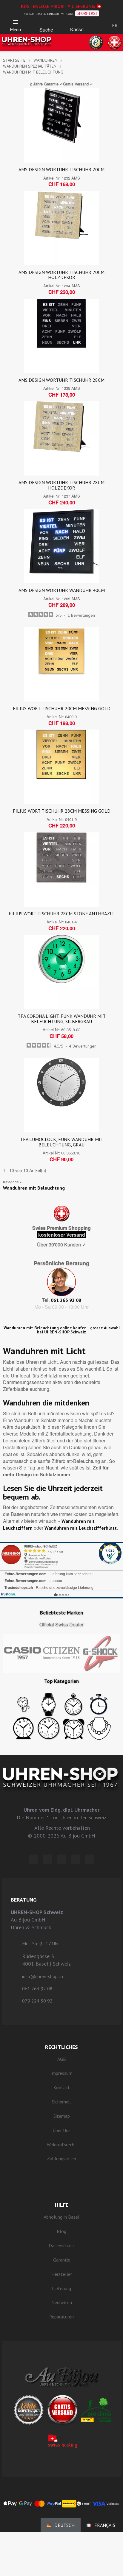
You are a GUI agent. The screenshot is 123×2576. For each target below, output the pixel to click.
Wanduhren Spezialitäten (30, 66)
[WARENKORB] (77, 24)
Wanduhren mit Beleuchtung (34, 1188)
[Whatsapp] (76, 1859)
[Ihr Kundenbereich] (96, 25)
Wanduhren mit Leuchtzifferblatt (81, 1528)
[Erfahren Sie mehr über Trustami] (8, 1594)
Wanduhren (45, 60)
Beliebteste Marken (61, 1613)
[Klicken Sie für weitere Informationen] (61, 1570)
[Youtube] (90, 1859)
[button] (46, 24)
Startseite (14, 60)
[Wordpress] (33, 1859)
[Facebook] (47, 1859)
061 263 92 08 (66, 1300)
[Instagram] (61, 1859)
